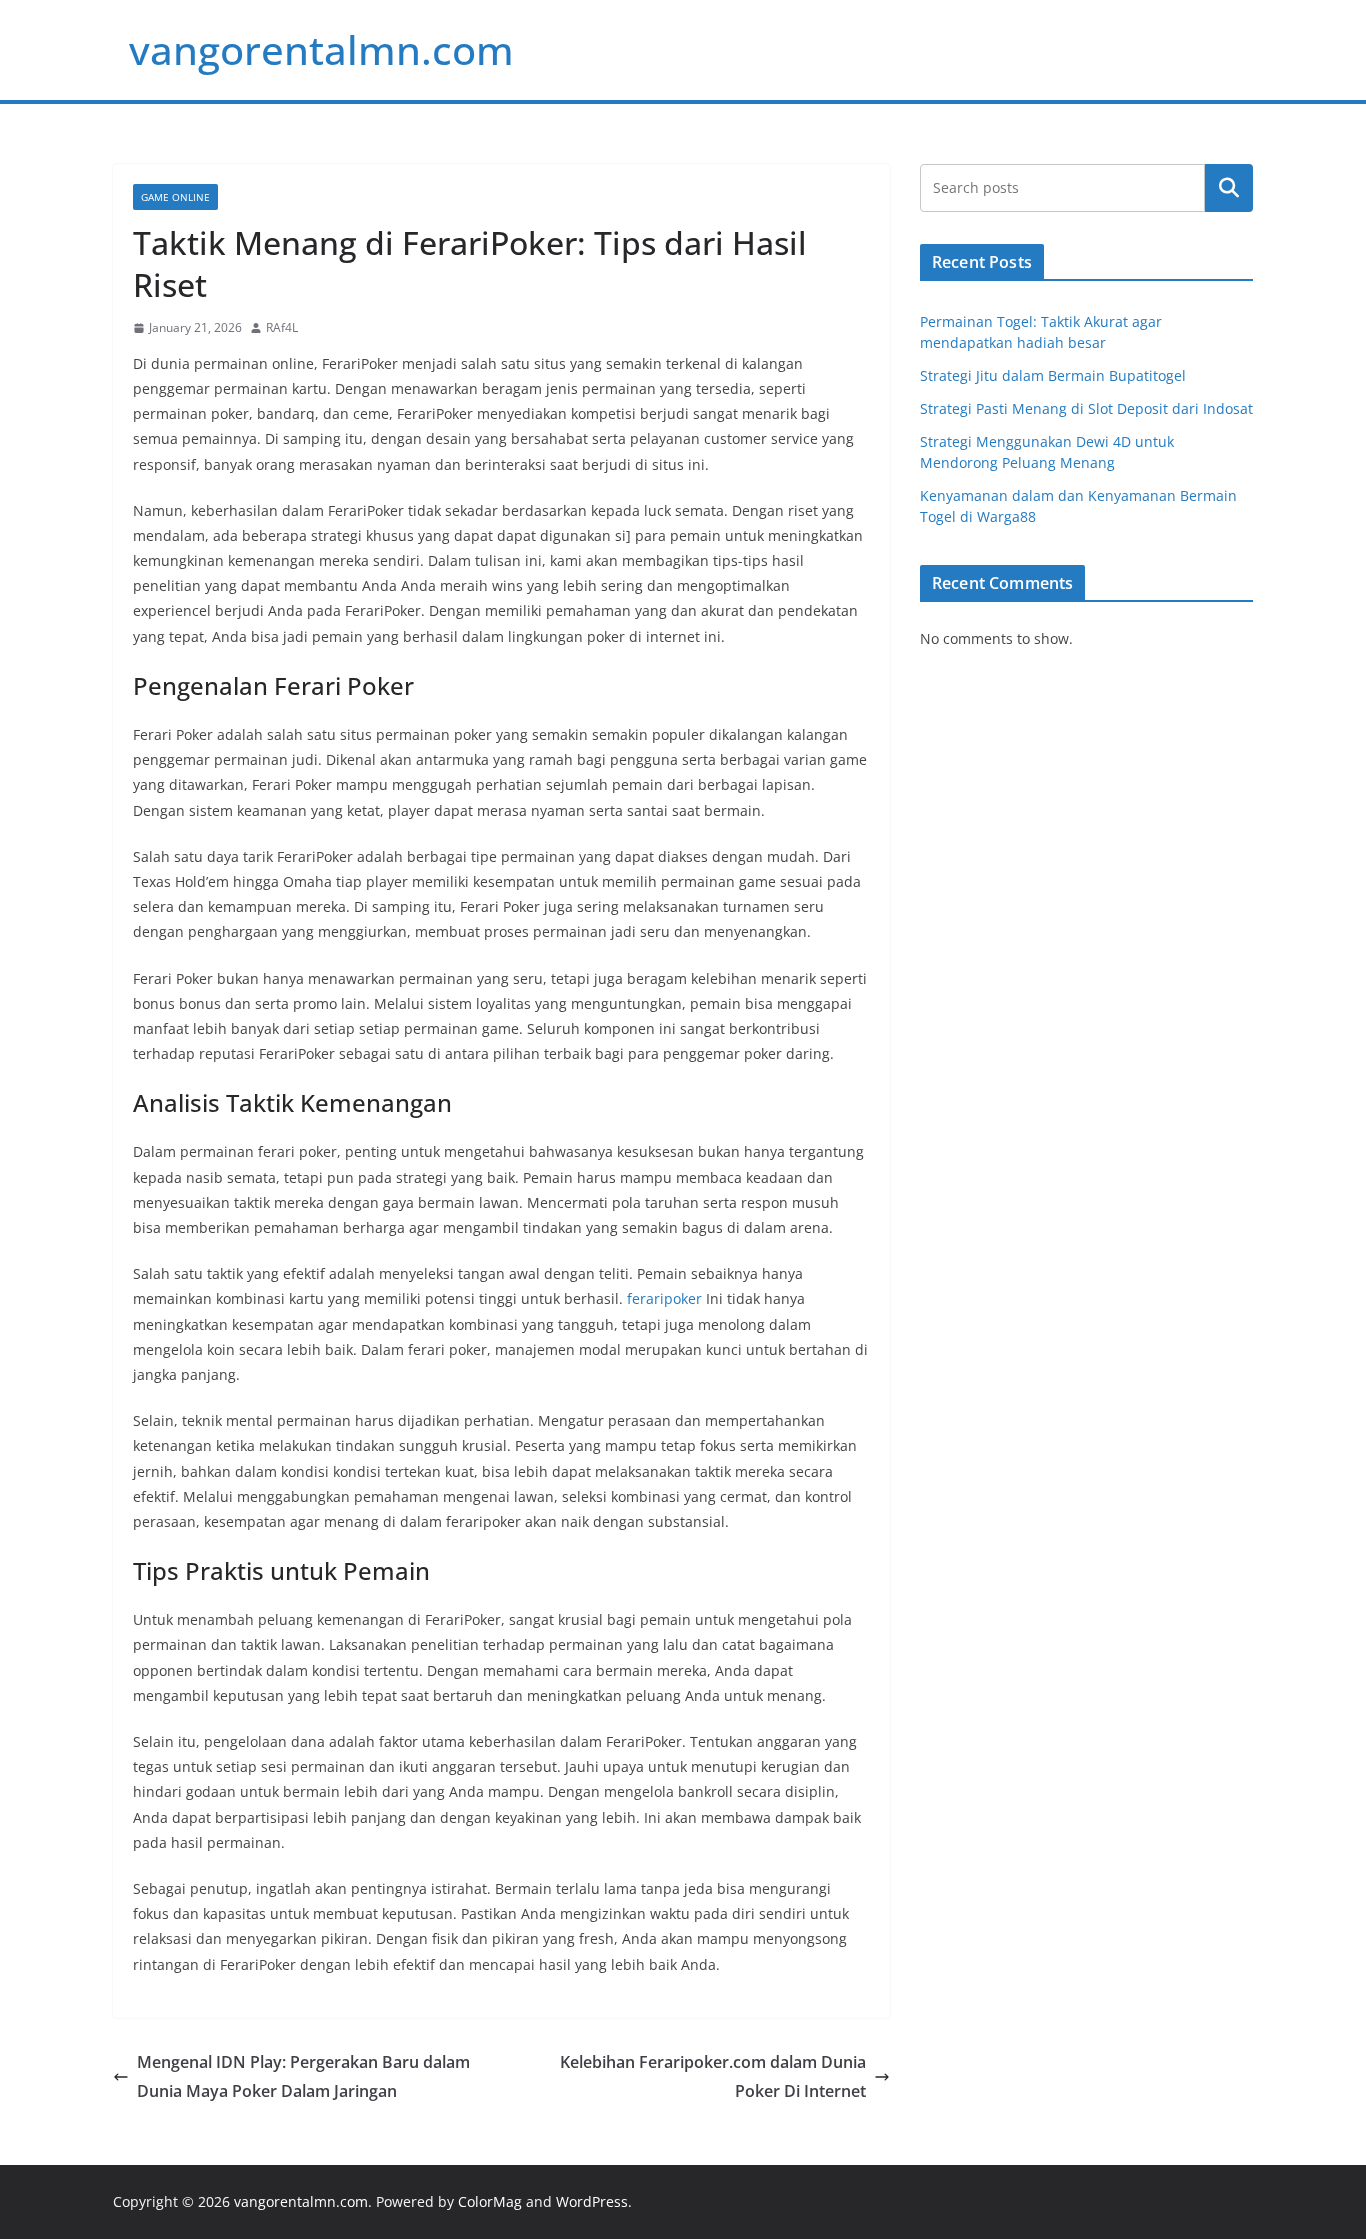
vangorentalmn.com (321, 49)
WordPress (592, 2201)
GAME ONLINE (175, 197)
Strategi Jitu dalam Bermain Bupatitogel (1053, 375)
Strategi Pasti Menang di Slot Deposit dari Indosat (1086, 408)
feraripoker (664, 1298)
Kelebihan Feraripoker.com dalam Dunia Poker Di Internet (713, 2076)
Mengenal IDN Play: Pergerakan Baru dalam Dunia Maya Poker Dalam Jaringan (303, 2076)
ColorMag (490, 2201)
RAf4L (282, 327)
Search (1229, 188)
